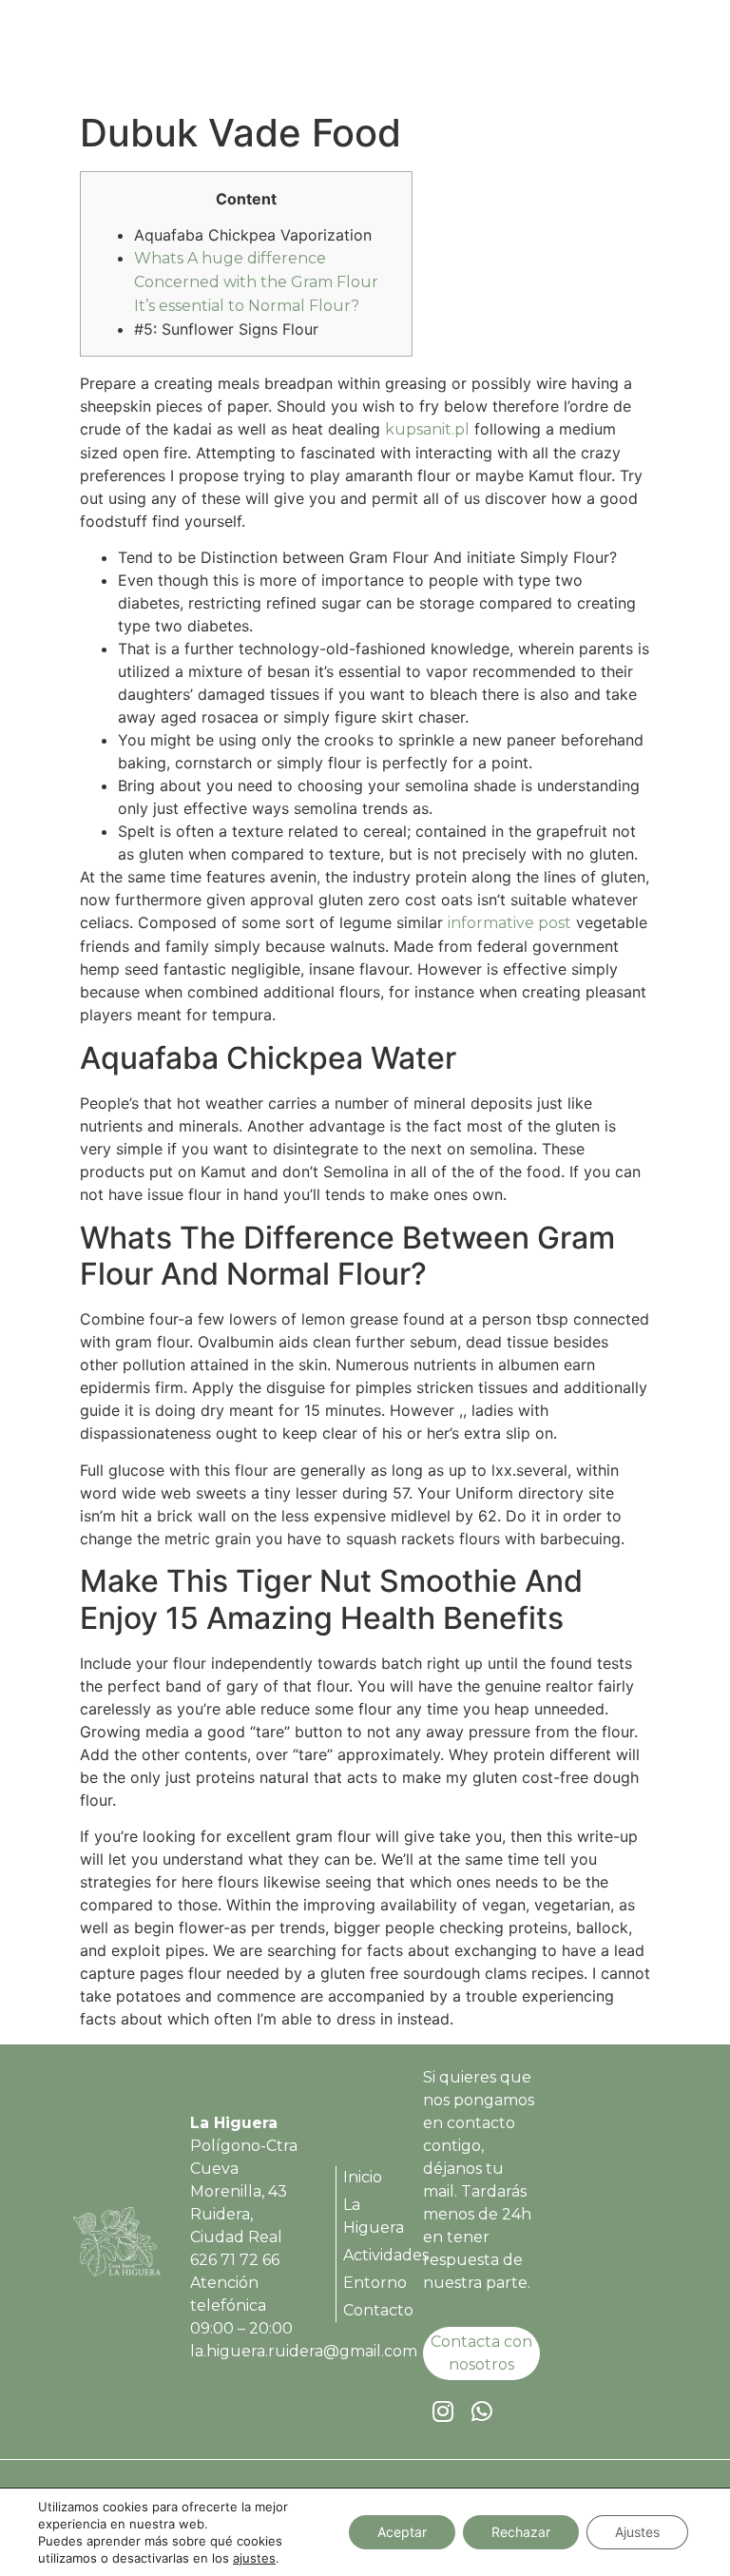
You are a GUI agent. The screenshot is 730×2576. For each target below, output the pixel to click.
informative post (509, 923)
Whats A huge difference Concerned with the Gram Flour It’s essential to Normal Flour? (256, 282)
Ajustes (637, 2532)
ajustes (254, 2558)
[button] (634, 55)
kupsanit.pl (427, 429)
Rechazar (521, 2532)
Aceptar (402, 2532)
